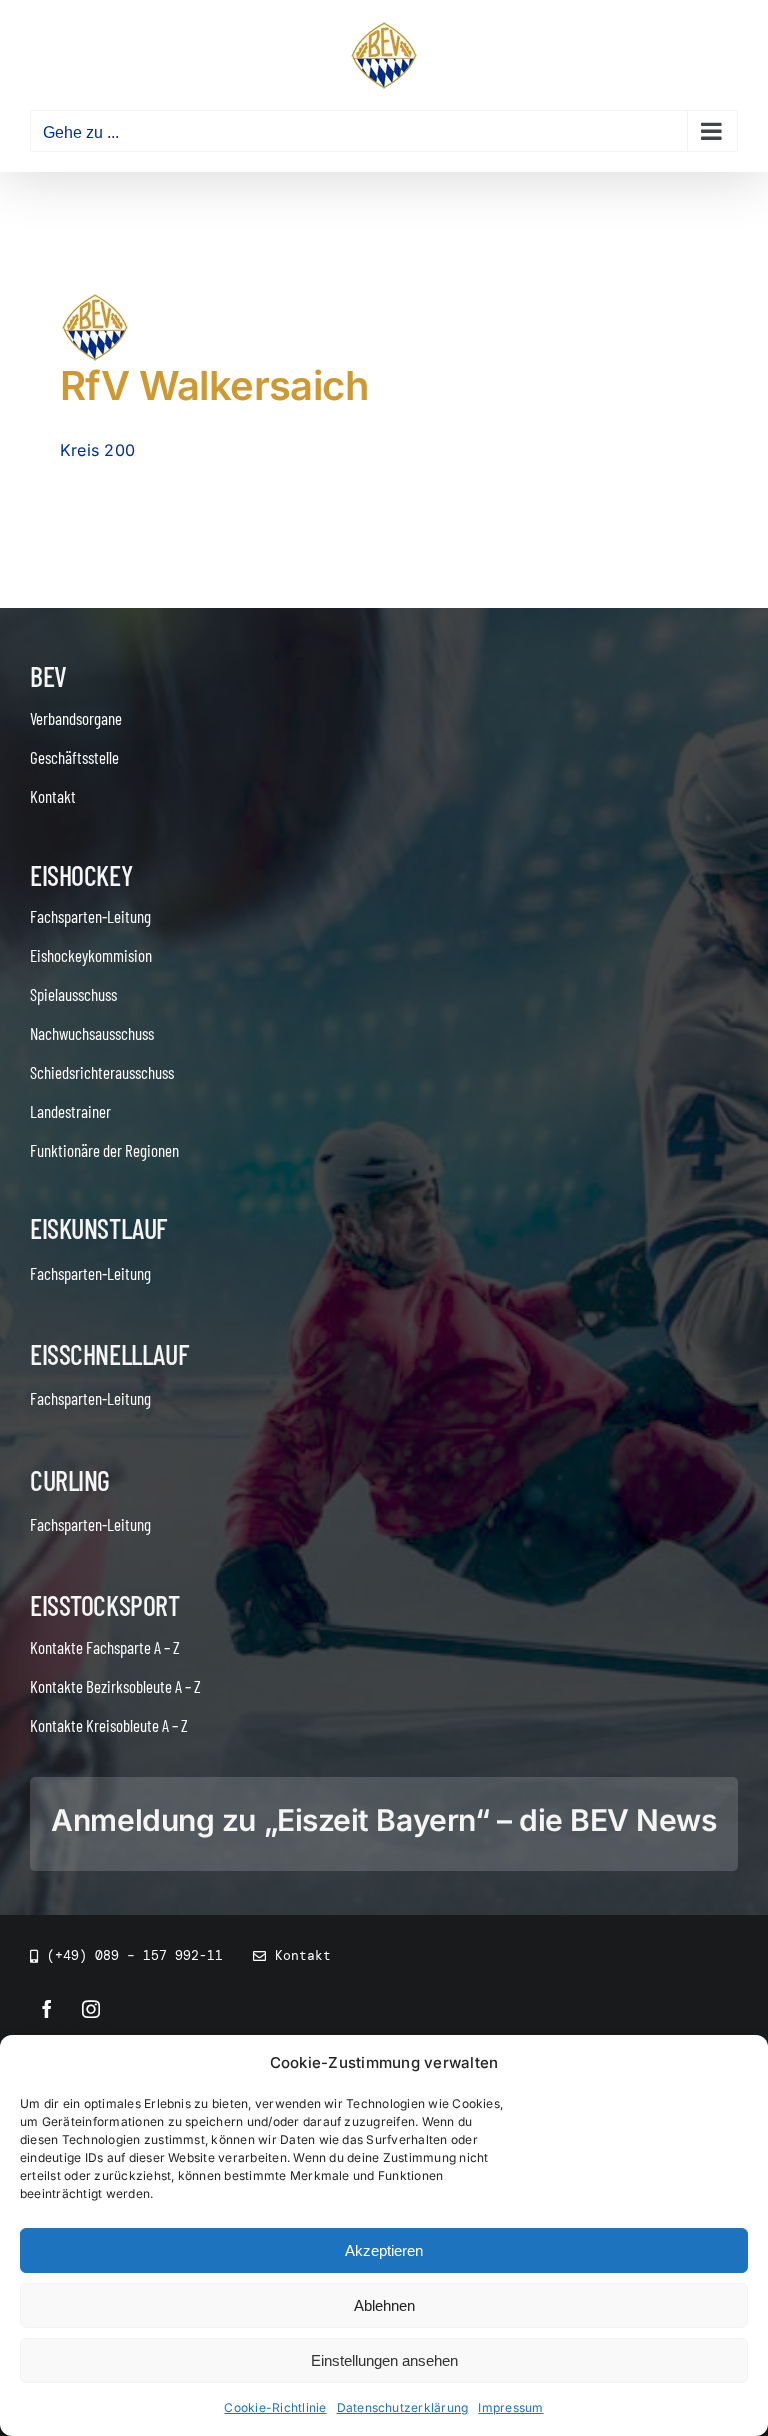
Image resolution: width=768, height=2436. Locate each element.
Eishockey (81, 875)
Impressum (510, 2407)
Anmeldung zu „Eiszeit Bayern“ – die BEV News (383, 1820)
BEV (48, 676)
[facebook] (47, 2009)
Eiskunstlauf (98, 1228)
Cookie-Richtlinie (275, 2407)
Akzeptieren (384, 2250)
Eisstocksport (105, 1605)
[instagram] (91, 2009)
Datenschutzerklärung (403, 2407)
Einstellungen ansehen (384, 2360)
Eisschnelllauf (109, 1354)
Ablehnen (384, 2305)
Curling (70, 1480)
